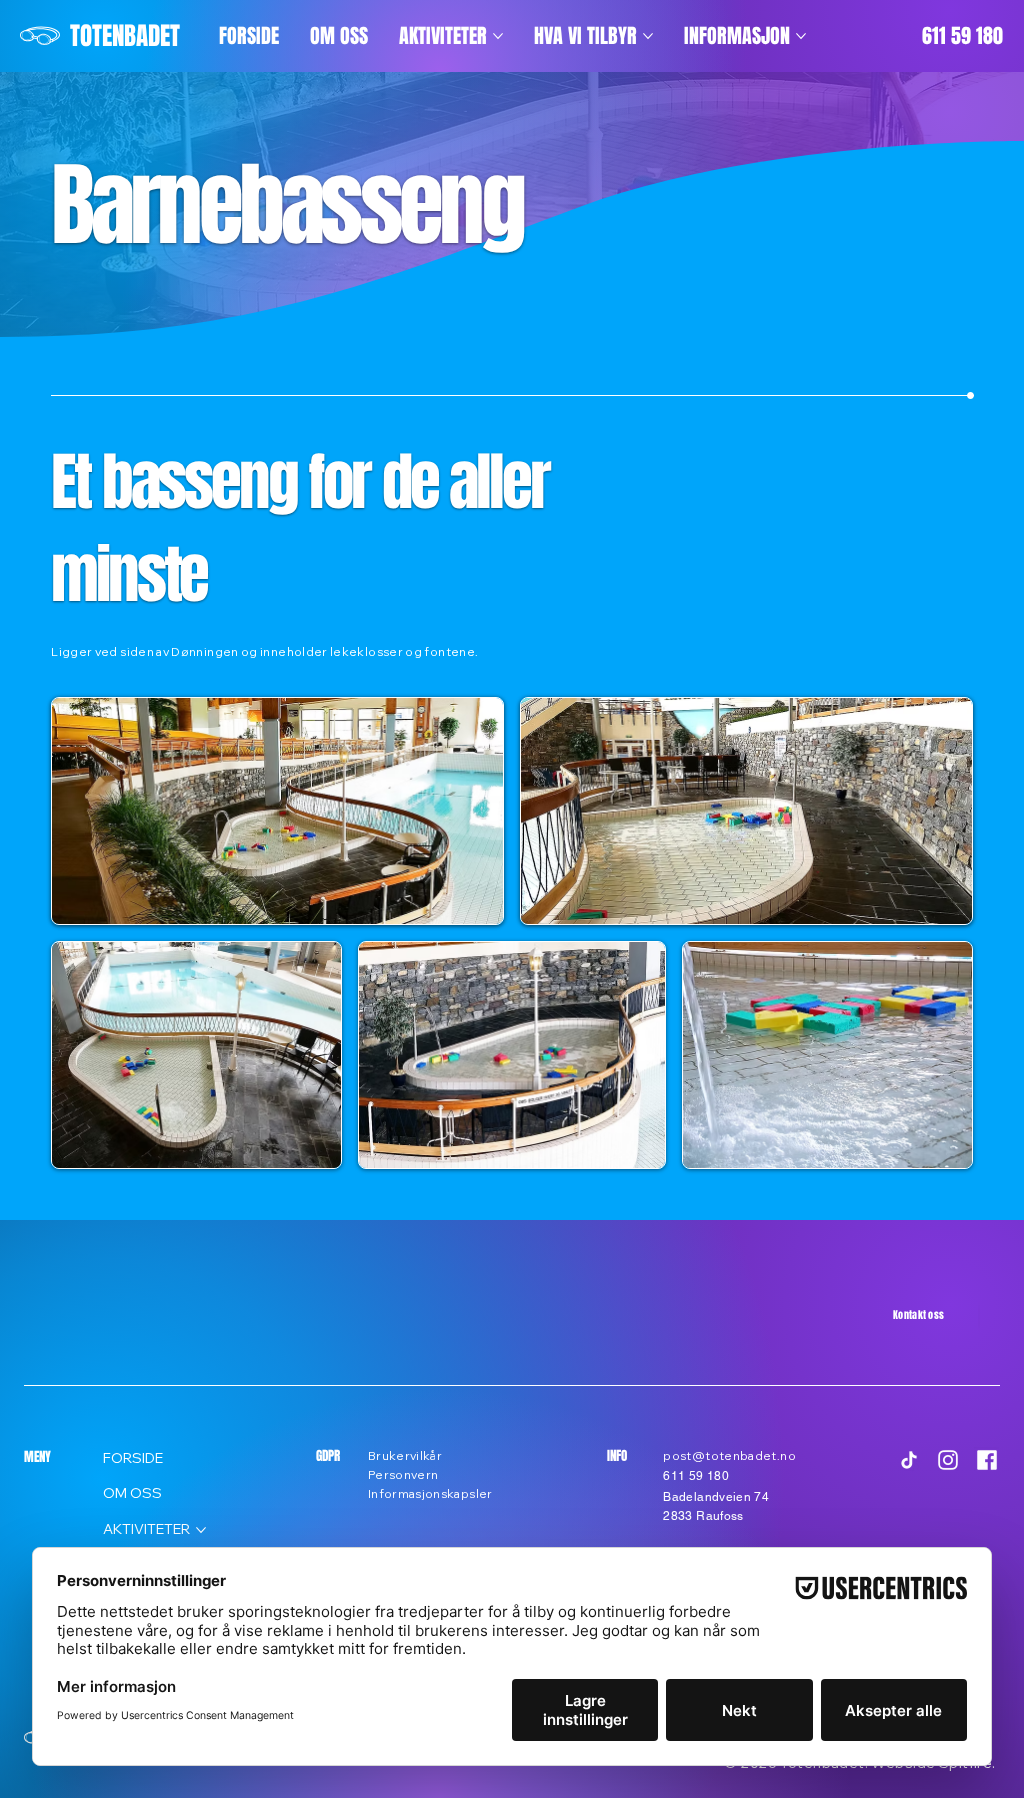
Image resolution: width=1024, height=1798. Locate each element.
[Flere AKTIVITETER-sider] (498, 36)
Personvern (403, 1474)
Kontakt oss (918, 1314)
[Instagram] (948, 1460)
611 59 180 (962, 36)
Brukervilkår (405, 1455)
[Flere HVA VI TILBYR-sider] (648, 36)
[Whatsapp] (979, 1315)
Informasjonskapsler (430, 1493)
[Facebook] (987, 1460)
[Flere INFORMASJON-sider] (801, 36)
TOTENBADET (125, 36)
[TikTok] (909, 1460)
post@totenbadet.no (729, 1455)
